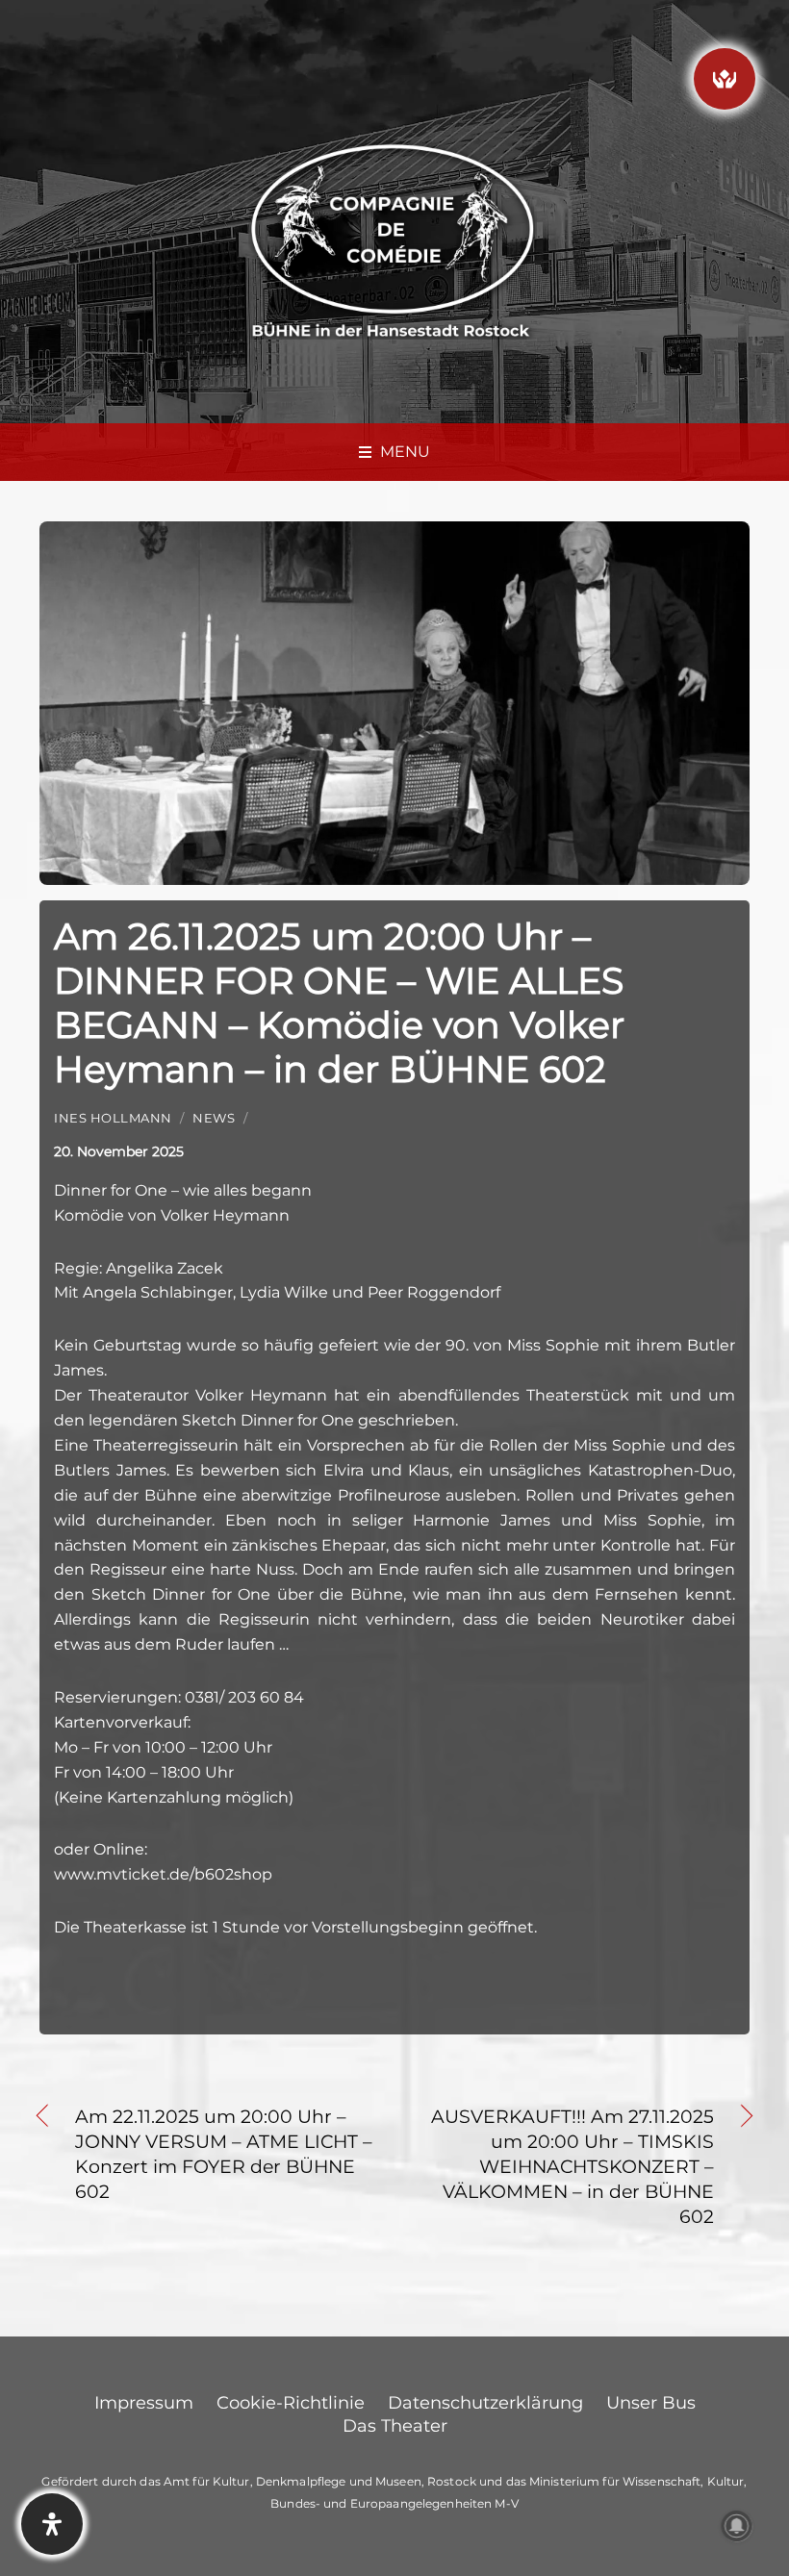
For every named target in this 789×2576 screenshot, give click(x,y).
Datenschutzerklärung (485, 2403)
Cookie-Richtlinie (291, 2403)
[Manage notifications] (737, 2526)
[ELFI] (725, 79)
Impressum (144, 2403)
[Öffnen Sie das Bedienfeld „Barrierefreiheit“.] (52, 2524)
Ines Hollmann (113, 1118)
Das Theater (395, 2426)
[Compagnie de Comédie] (393, 238)
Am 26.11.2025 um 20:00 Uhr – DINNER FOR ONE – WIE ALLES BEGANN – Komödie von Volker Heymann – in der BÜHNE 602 (339, 1003)
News (214, 1118)
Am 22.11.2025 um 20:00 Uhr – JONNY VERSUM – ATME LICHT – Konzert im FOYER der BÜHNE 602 (224, 2154)
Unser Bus (651, 2403)
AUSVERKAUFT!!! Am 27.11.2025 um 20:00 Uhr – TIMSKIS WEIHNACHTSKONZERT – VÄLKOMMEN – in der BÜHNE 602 (565, 2166)
